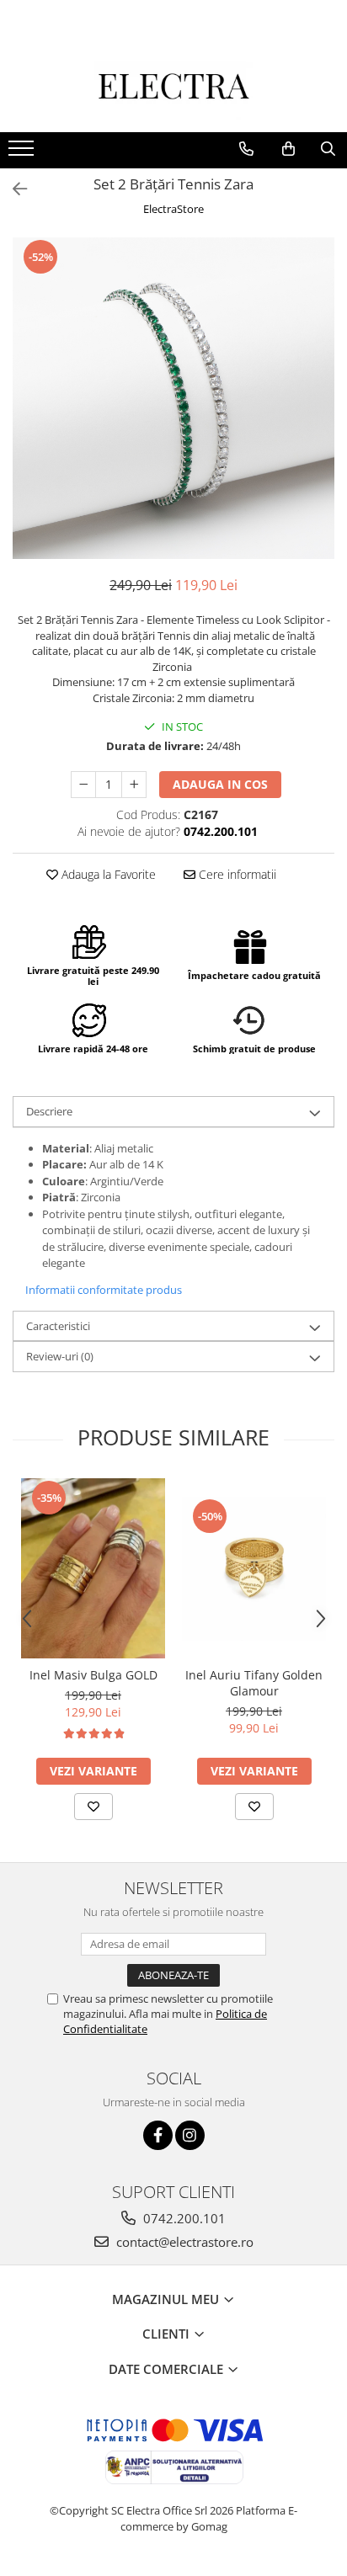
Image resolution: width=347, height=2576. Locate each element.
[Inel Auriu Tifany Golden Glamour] (254, 1569)
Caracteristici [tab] (58, 1326)
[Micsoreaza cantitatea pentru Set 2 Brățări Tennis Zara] (83, 785)
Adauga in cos (220, 784)
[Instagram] (190, 2135)
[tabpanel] (173, 398)
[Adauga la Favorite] (93, 1807)
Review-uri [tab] (60, 1356)
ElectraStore (173, 209)
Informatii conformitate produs (104, 1290)
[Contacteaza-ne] (246, 149)
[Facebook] (158, 2135)
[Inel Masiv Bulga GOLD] (93, 1568)
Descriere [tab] (49, 1111)
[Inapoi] (13, 189)
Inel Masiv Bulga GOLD (93, 1675)
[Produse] (23, 153)
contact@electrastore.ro (183, 2242)
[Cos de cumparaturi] (288, 149)
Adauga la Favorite (107, 874)
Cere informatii (236, 874)
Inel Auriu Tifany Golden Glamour (254, 1683)
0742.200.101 (183, 2218)
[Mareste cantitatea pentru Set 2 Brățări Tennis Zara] (134, 785)
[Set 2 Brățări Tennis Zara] (173, 398)
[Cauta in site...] (328, 149)
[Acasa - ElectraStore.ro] (173, 90)
